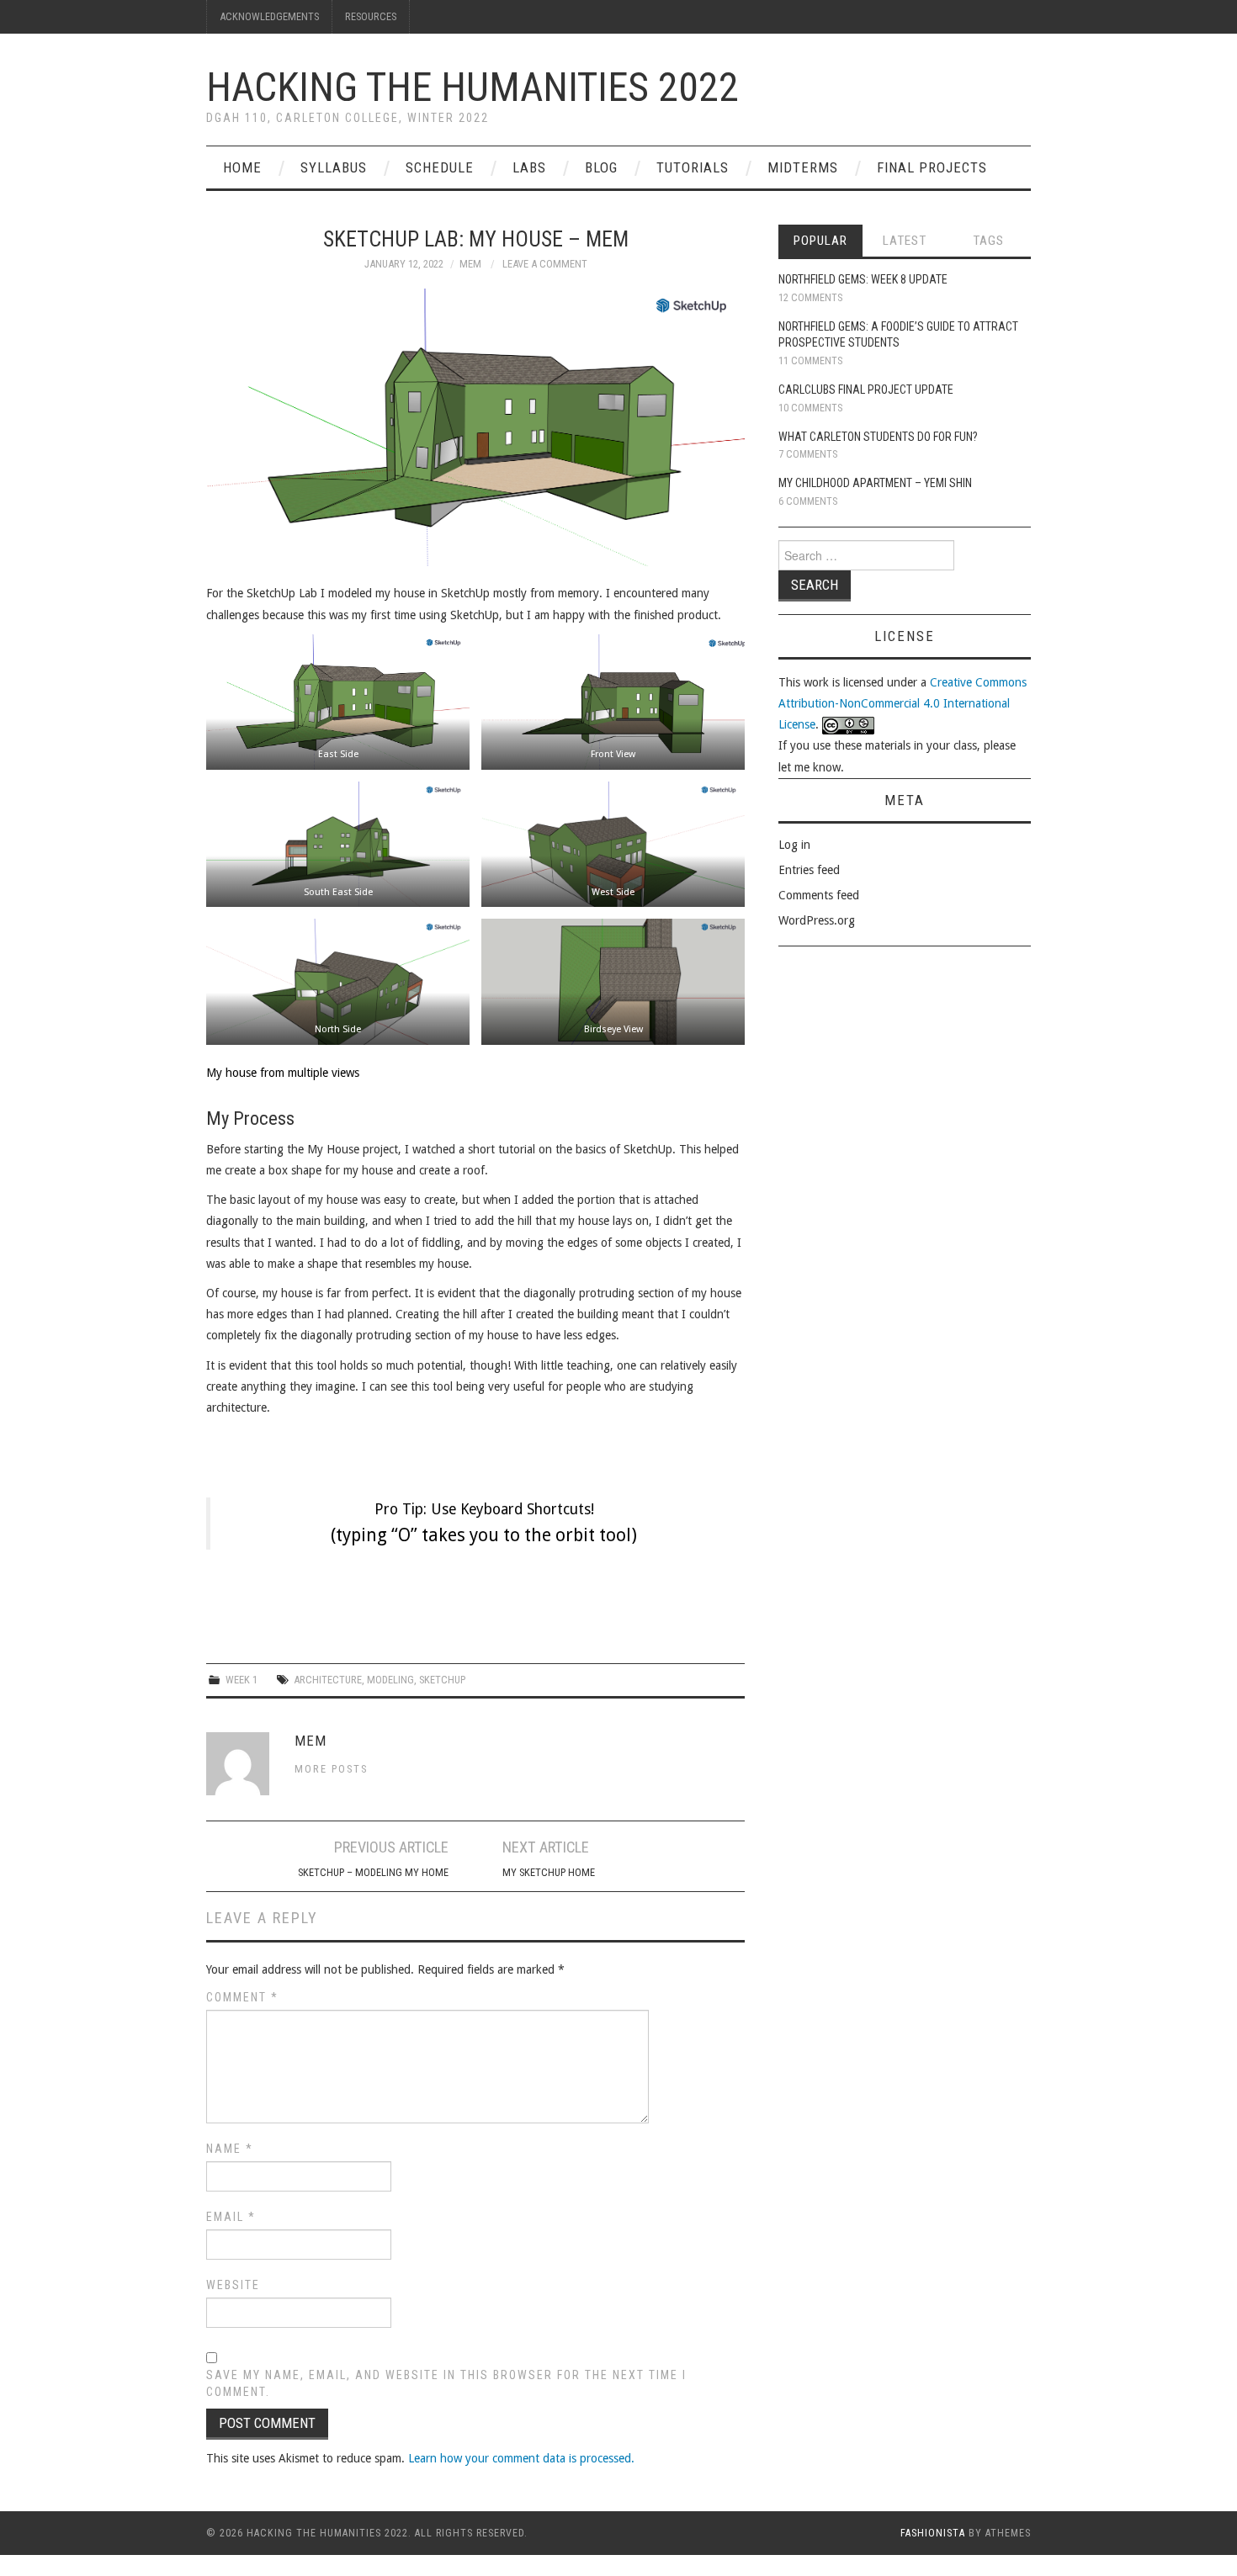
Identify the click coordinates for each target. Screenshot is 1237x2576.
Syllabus (334, 167)
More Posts (331, 1769)
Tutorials (693, 167)
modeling (390, 1680)
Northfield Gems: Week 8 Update (863, 279)
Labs (529, 167)
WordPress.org (817, 920)
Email (231, 2217)
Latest (905, 241)
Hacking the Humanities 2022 (473, 87)
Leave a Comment (545, 264)
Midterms (803, 167)
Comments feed (819, 895)
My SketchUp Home (549, 1872)
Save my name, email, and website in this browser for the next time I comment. (446, 2383)
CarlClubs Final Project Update (866, 390)
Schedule (440, 167)
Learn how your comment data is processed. (521, 2458)
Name (230, 2149)
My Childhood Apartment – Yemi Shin (875, 483)
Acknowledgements (269, 16)
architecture (328, 1680)
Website (233, 2285)
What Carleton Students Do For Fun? (878, 437)
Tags (988, 241)
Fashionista (933, 2533)
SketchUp (442, 1680)
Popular (820, 241)
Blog (601, 167)
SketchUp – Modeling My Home (373, 1872)
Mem (470, 264)
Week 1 (242, 1680)
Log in (794, 845)
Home (242, 167)
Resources (371, 16)
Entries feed (809, 870)
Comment (242, 1997)
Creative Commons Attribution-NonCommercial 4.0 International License (903, 703)
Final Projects (932, 167)
